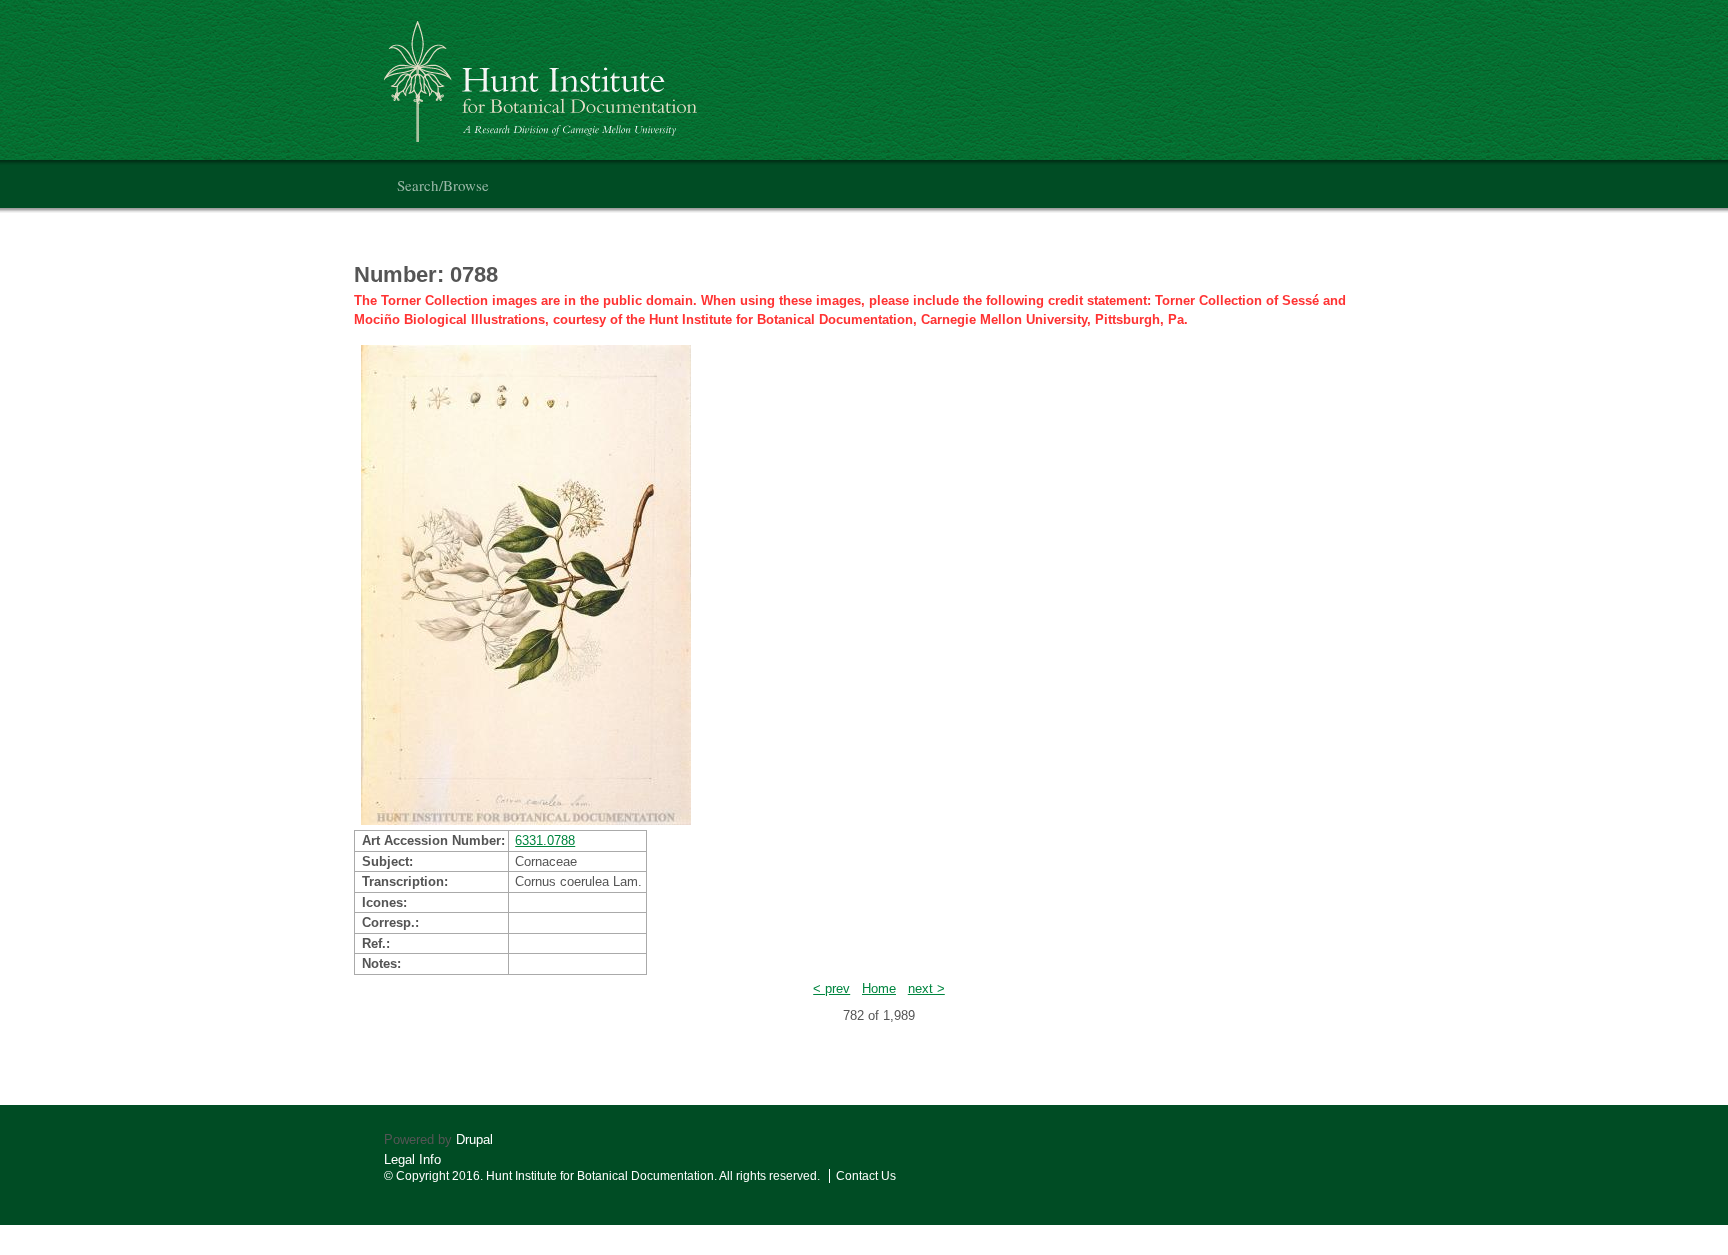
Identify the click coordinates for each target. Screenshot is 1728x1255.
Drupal (474, 1139)
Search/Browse (443, 185)
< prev (831, 988)
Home (879, 988)
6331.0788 (545, 840)
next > (926, 988)
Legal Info (412, 1159)
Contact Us (866, 1176)
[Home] (543, 73)
